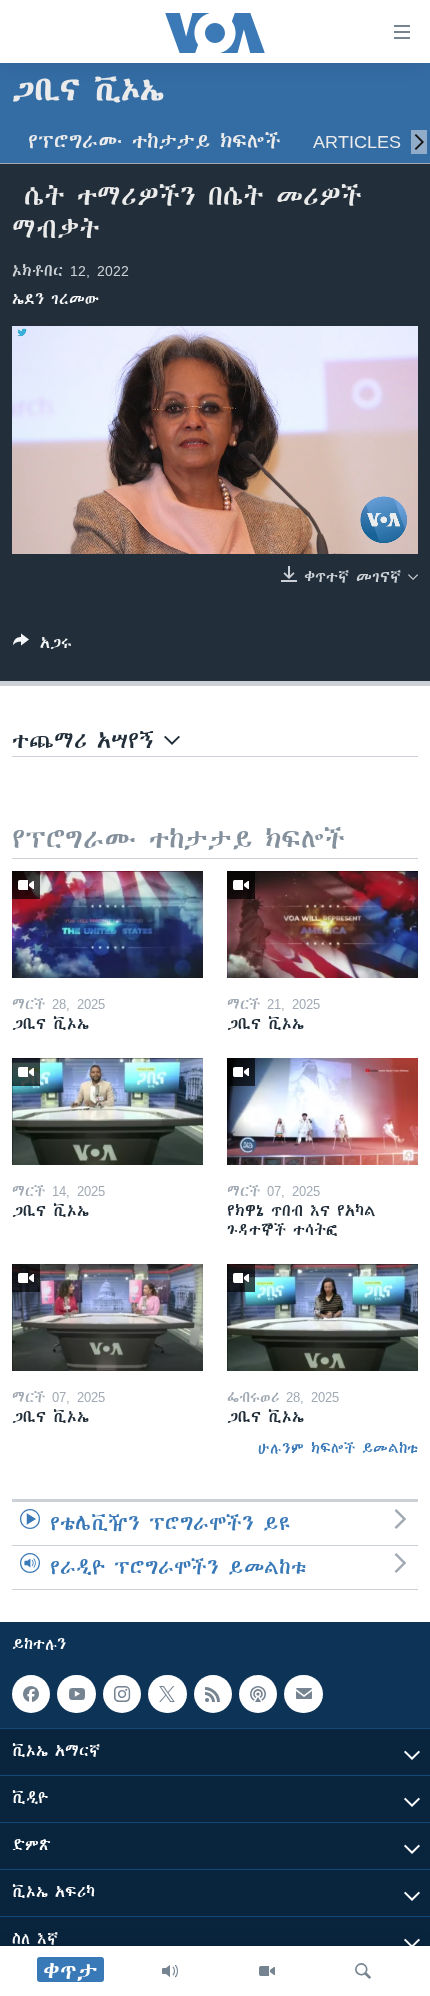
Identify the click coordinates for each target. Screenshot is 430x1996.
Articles (357, 141)
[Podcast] (258, 1694)
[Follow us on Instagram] (122, 1694)
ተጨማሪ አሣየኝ (88, 740)
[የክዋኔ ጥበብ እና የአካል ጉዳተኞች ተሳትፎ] (322, 1111)
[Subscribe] (303, 1694)
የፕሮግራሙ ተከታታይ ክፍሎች (154, 141)
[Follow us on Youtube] (76, 1694)
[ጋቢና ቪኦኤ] (107, 924)
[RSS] (213, 1694)
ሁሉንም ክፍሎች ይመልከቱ (338, 1448)
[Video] (267, 1971)
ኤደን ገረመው (55, 299)
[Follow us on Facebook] (31, 1694)
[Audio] (170, 1971)
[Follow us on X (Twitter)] (167, 1694)
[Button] (42, 646)
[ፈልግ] (363, 1971)
